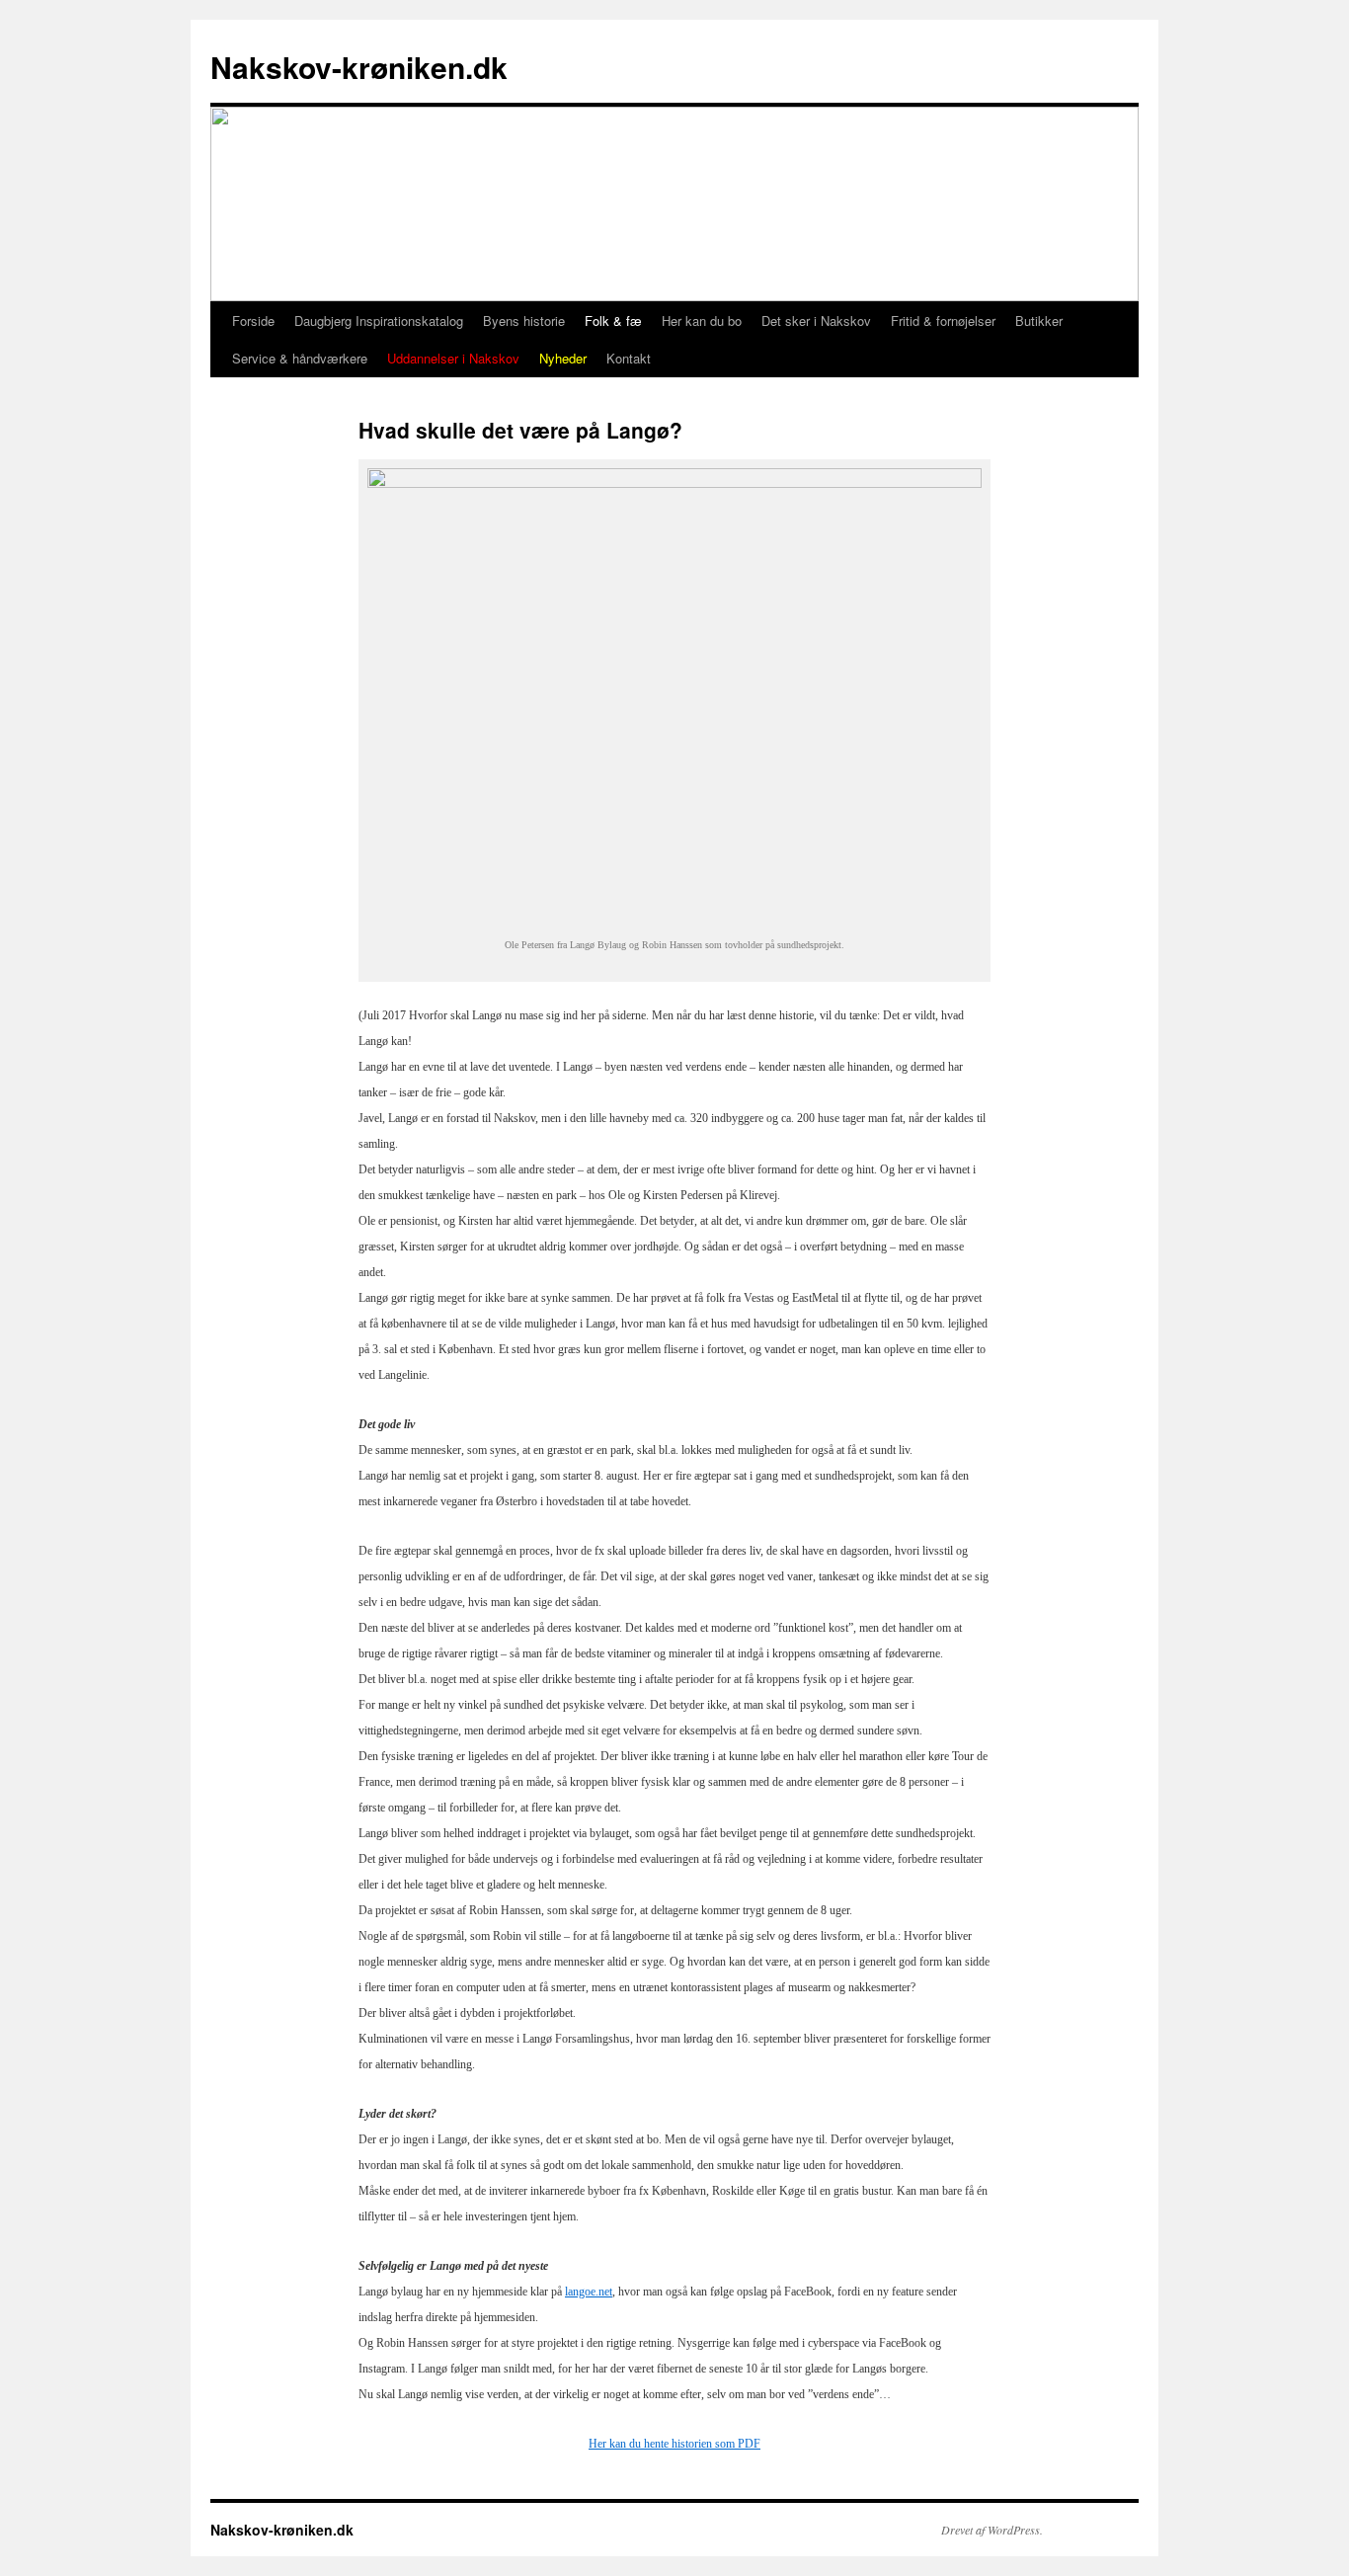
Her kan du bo (702, 321)
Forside (253, 321)
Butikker (1039, 321)
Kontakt (629, 358)
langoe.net (589, 2292)
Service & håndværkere (300, 358)
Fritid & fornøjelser (943, 321)
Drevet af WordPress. (992, 2530)
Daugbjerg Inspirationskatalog (379, 321)
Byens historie (524, 321)
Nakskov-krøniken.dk (359, 67)
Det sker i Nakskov (816, 321)
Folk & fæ (613, 321)
